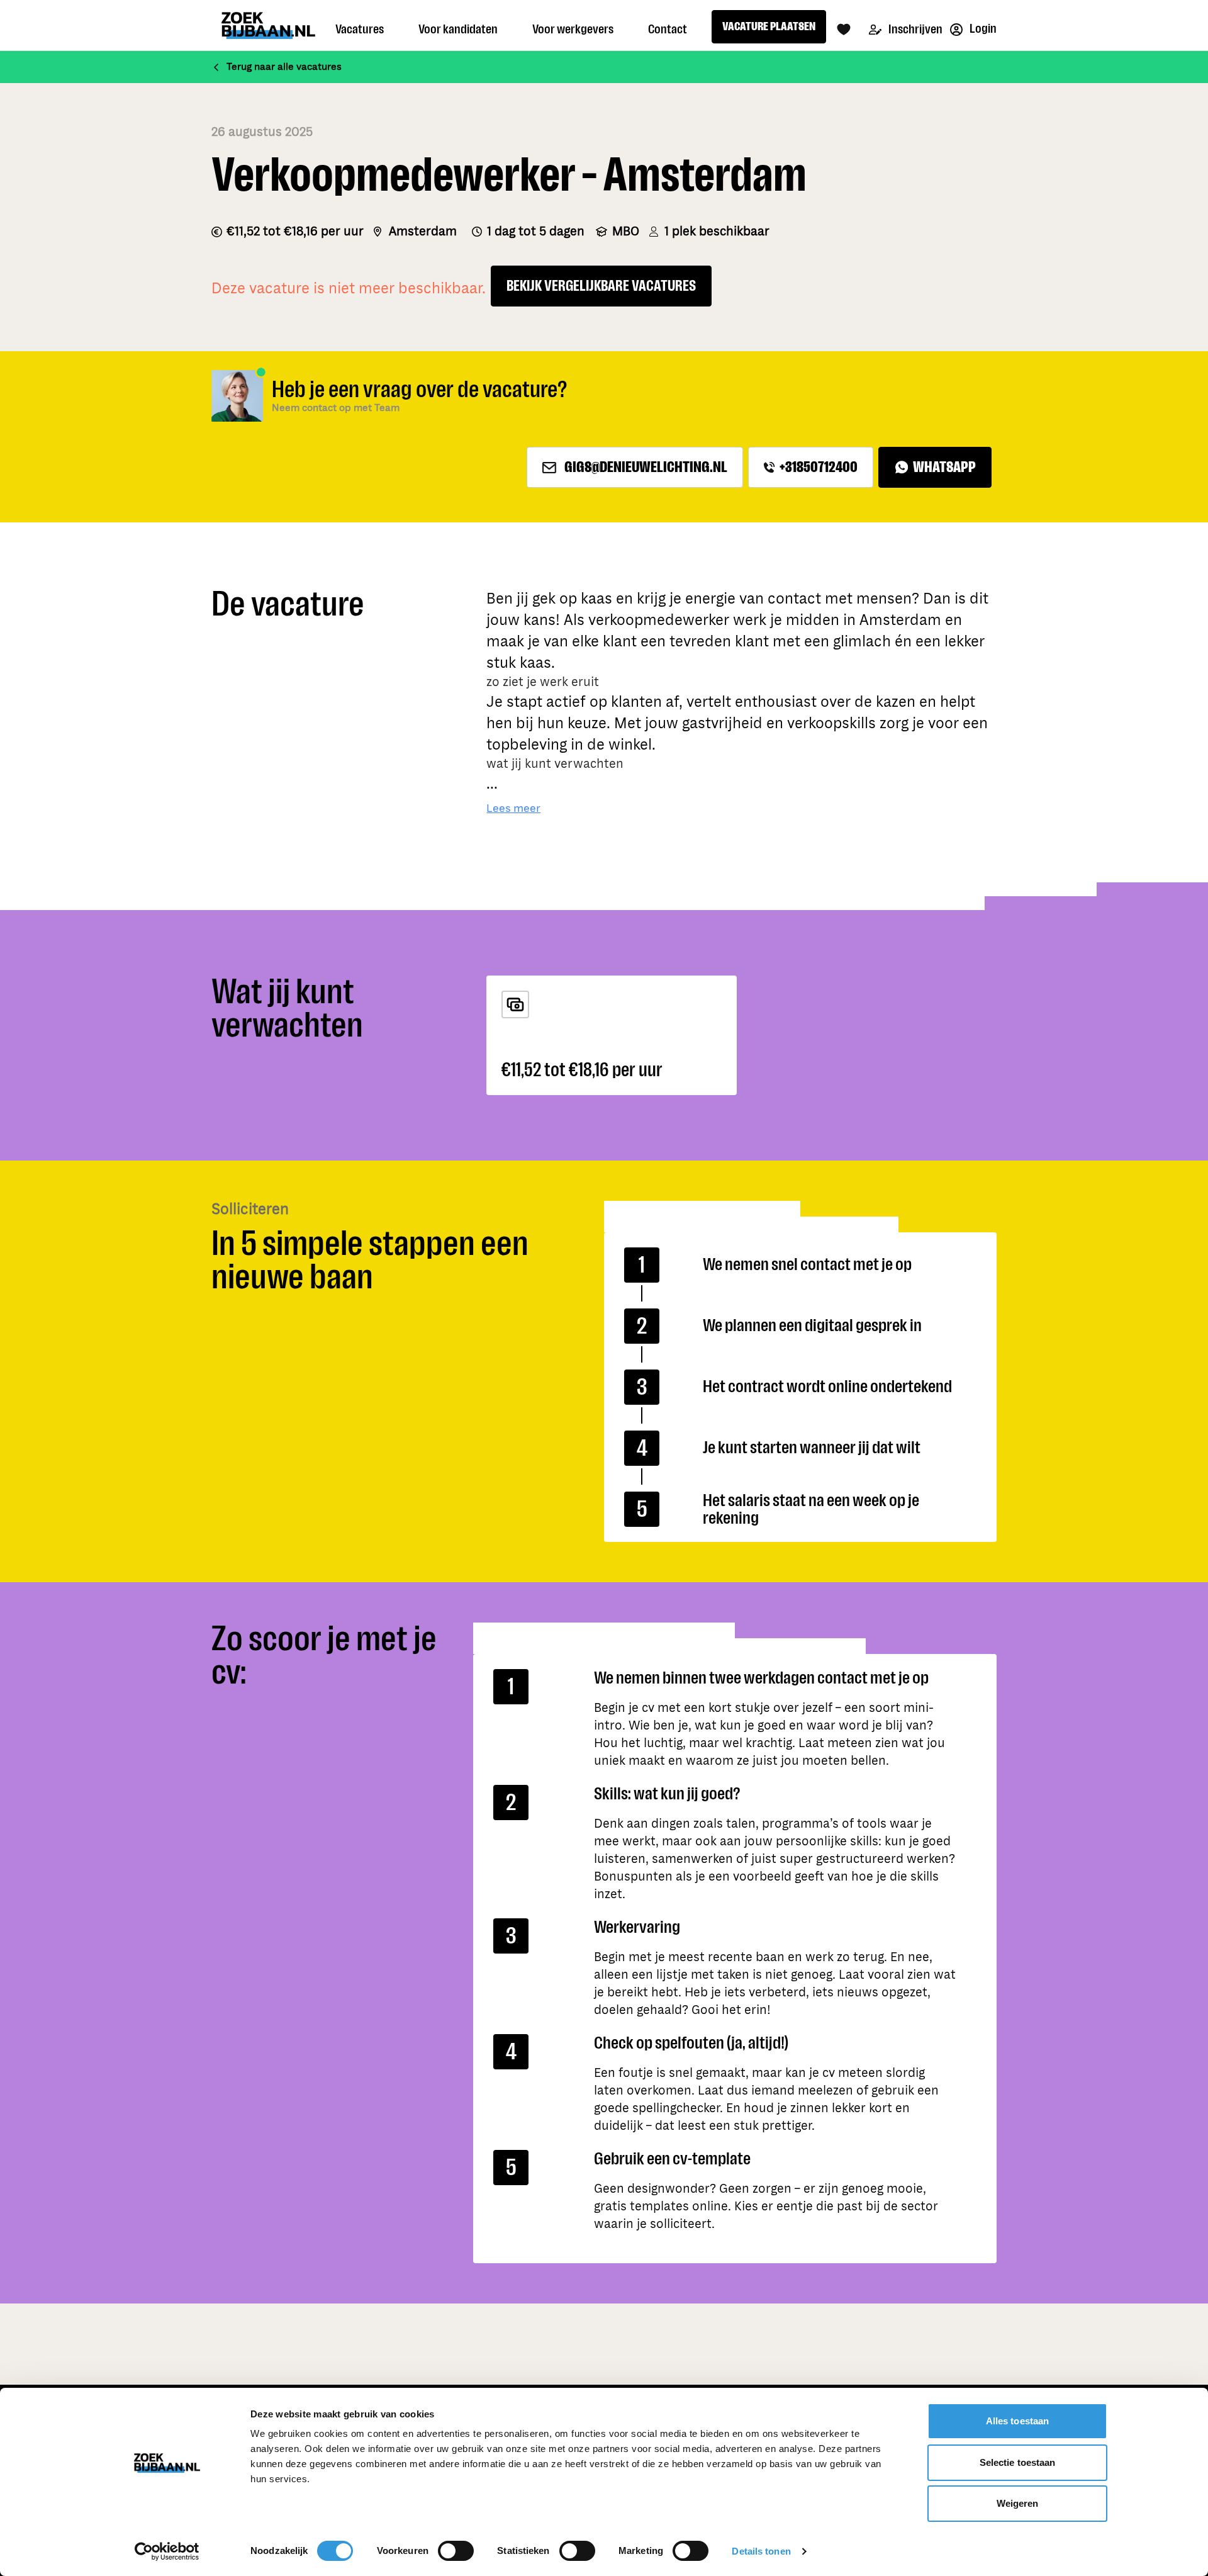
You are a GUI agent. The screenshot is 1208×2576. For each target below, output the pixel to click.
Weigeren (1018, 2503)
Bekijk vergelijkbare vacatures (601, 286)
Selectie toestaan (1018, 2462)
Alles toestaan (1017, 2421)
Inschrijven (914, 29)
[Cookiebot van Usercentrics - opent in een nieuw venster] (167, 2551)
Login (982, 29)
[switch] (456, 2551)
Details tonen (761, 2551)
